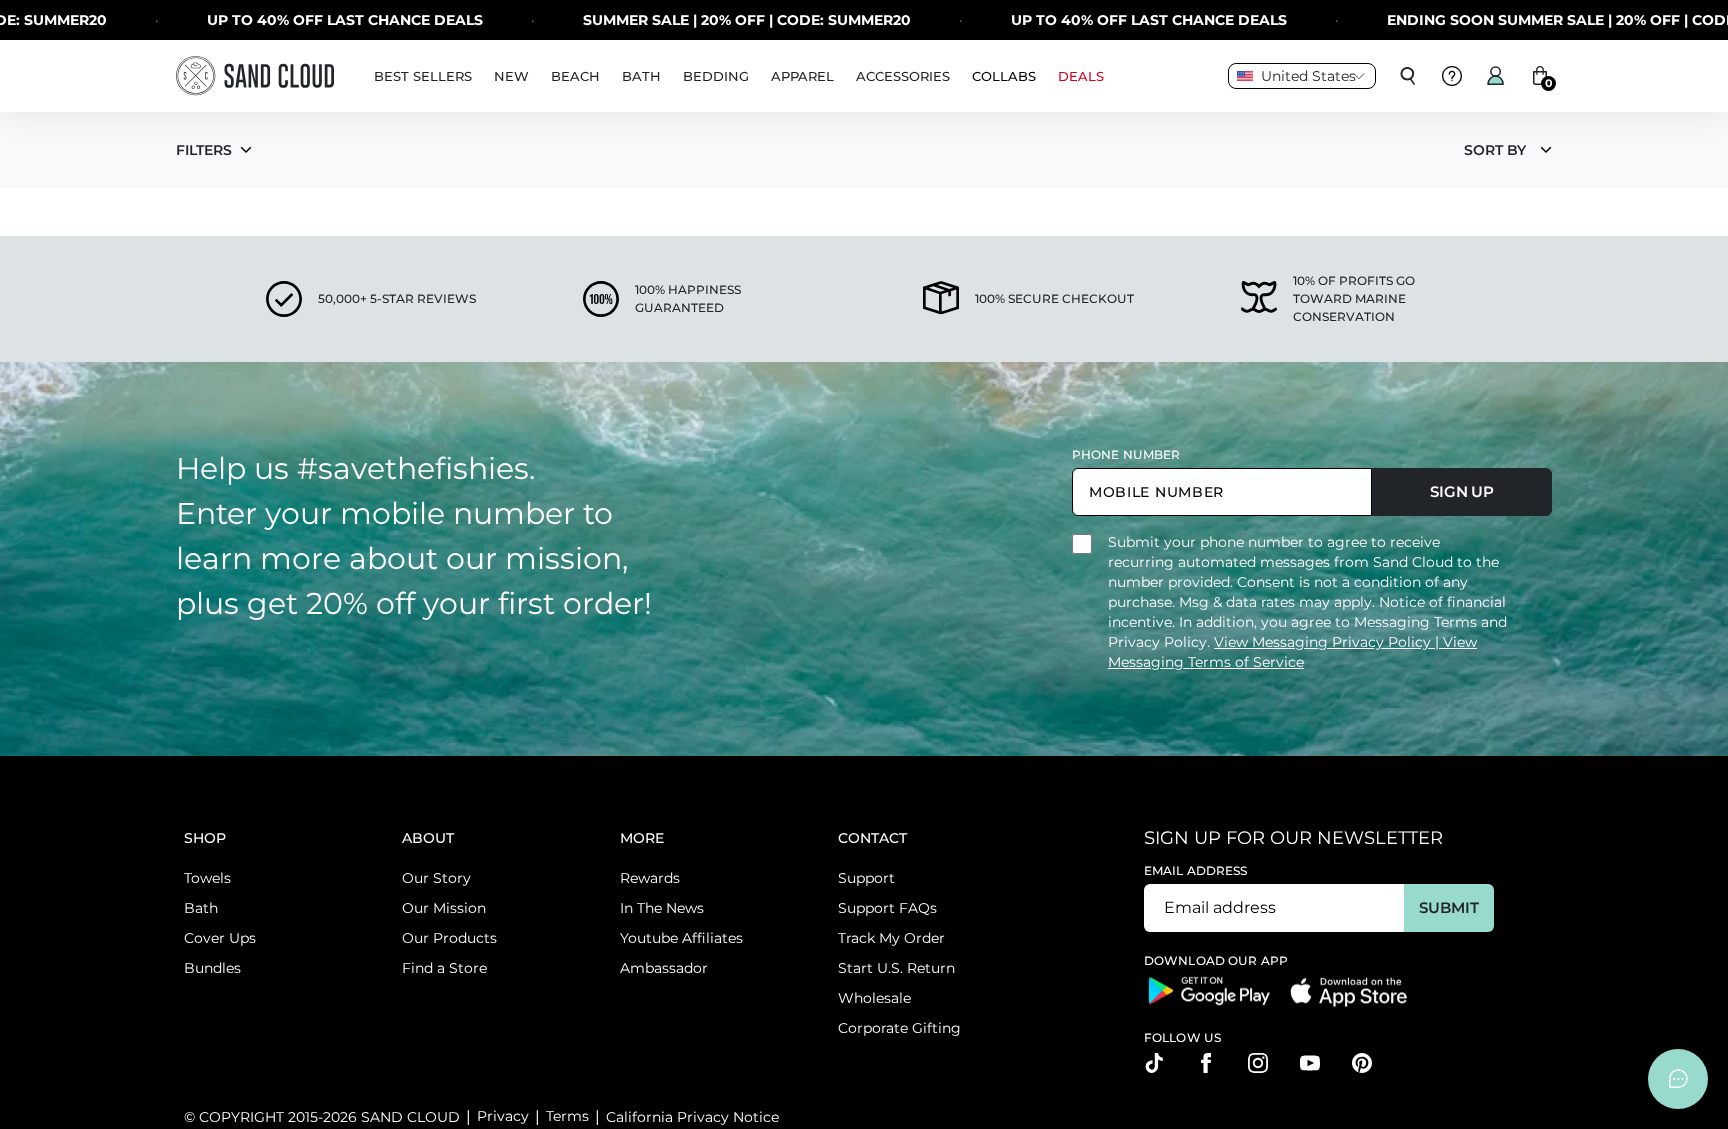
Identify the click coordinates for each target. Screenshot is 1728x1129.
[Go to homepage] (255, 75)
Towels (207, 878)
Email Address (1196, 870)
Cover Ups (220, 938)
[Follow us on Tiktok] (1154, 1063)
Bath (201, 908)
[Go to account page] (1496, 76)
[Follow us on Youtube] (1310, 1063)
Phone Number (1126, 454)
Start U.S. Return (896, 968)
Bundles (212, 968)
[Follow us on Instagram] (1258, 1063)
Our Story (436, 878)
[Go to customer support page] (1452, 76)
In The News (662, 908)
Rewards (650, 878)
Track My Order (891, 938)
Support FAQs (887, 908)
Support (866, 878)
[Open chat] (1678, 1079)
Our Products (449, 938)
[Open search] (1408, 76)
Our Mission (444, 908)
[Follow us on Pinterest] (1362, 1063)
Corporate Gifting (899, 1028)
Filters (204, 150)
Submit (1448, 907)
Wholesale (874, 998)
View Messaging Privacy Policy (1324, 642)
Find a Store (444, 968)
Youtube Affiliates (681, 938)
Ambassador (664, 968)
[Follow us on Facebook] (1206, 1063)
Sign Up (1462, 491)
